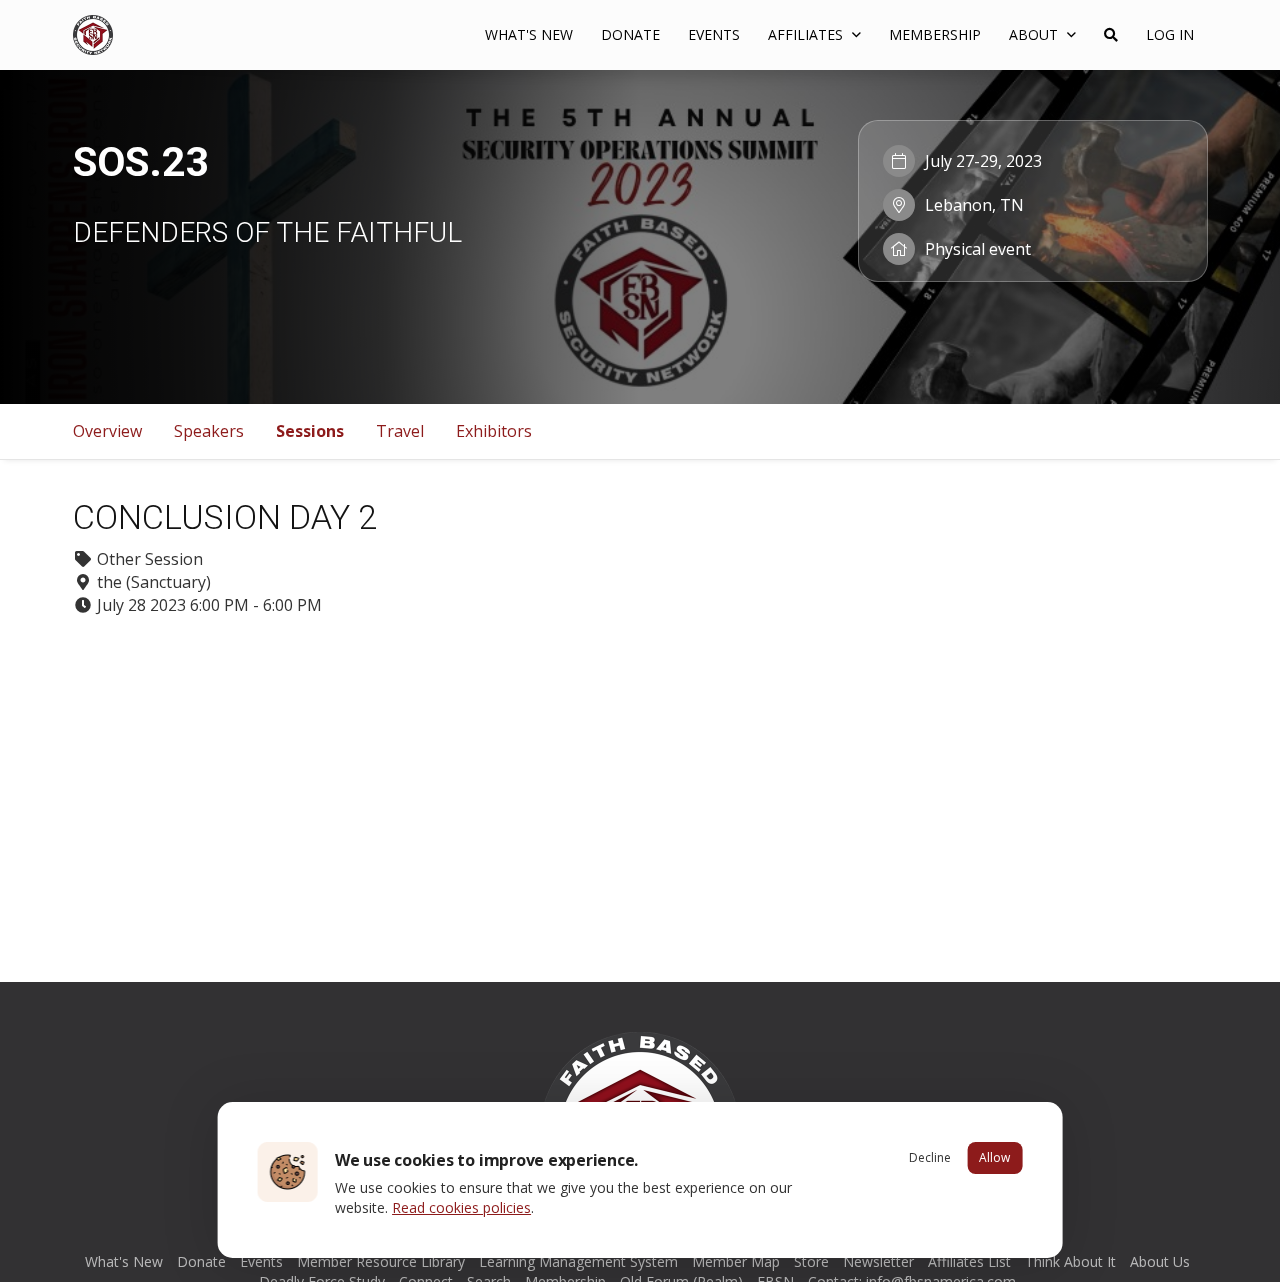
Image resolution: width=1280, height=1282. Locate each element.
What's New (529, 34)
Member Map (736, 1261)
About (1035, 34)
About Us (1160, 1261)
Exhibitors (494, 431)
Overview (107, 431)
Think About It (1070, 1261)
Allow (994, 1157)
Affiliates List (969, 1261)
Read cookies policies (461, 1207)
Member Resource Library (381, 1261)
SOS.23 (141, 162)
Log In (1170, 34)
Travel (400, 431)
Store (811, 1261)
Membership (935, 34)
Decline (930, 1157)
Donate (630, 34)
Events (714, 34)
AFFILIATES (807, 34)
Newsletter (878, 1261)
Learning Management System (578, 1261)
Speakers (209, 431)
